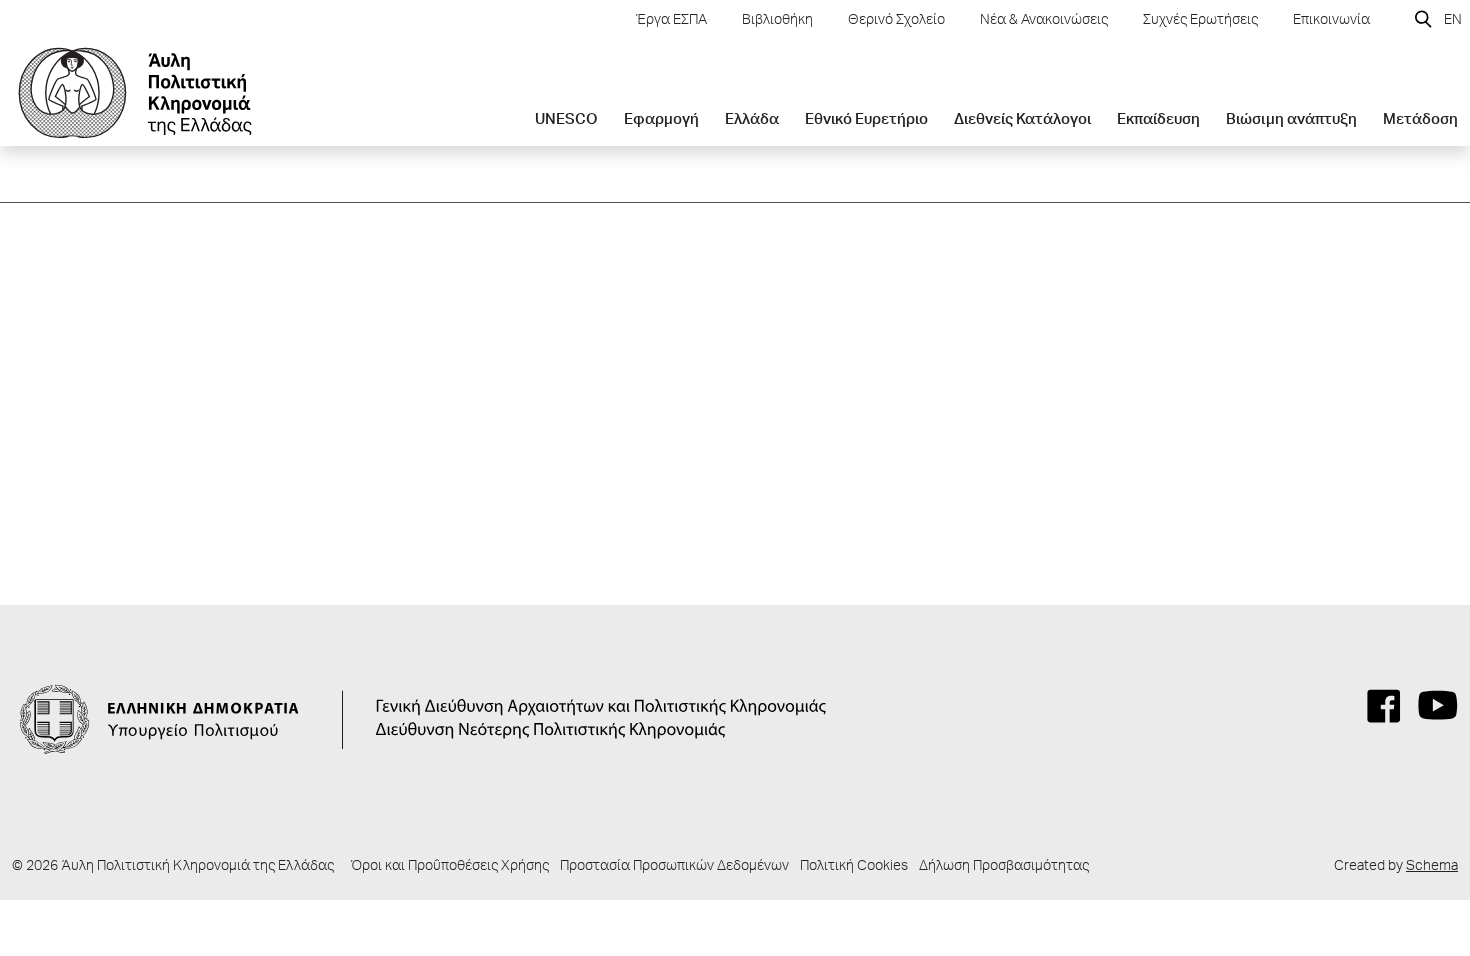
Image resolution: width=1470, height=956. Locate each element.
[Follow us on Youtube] (1438, 706)
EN (1453, 21)
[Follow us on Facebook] (1384, 706)
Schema (1432, 867)
